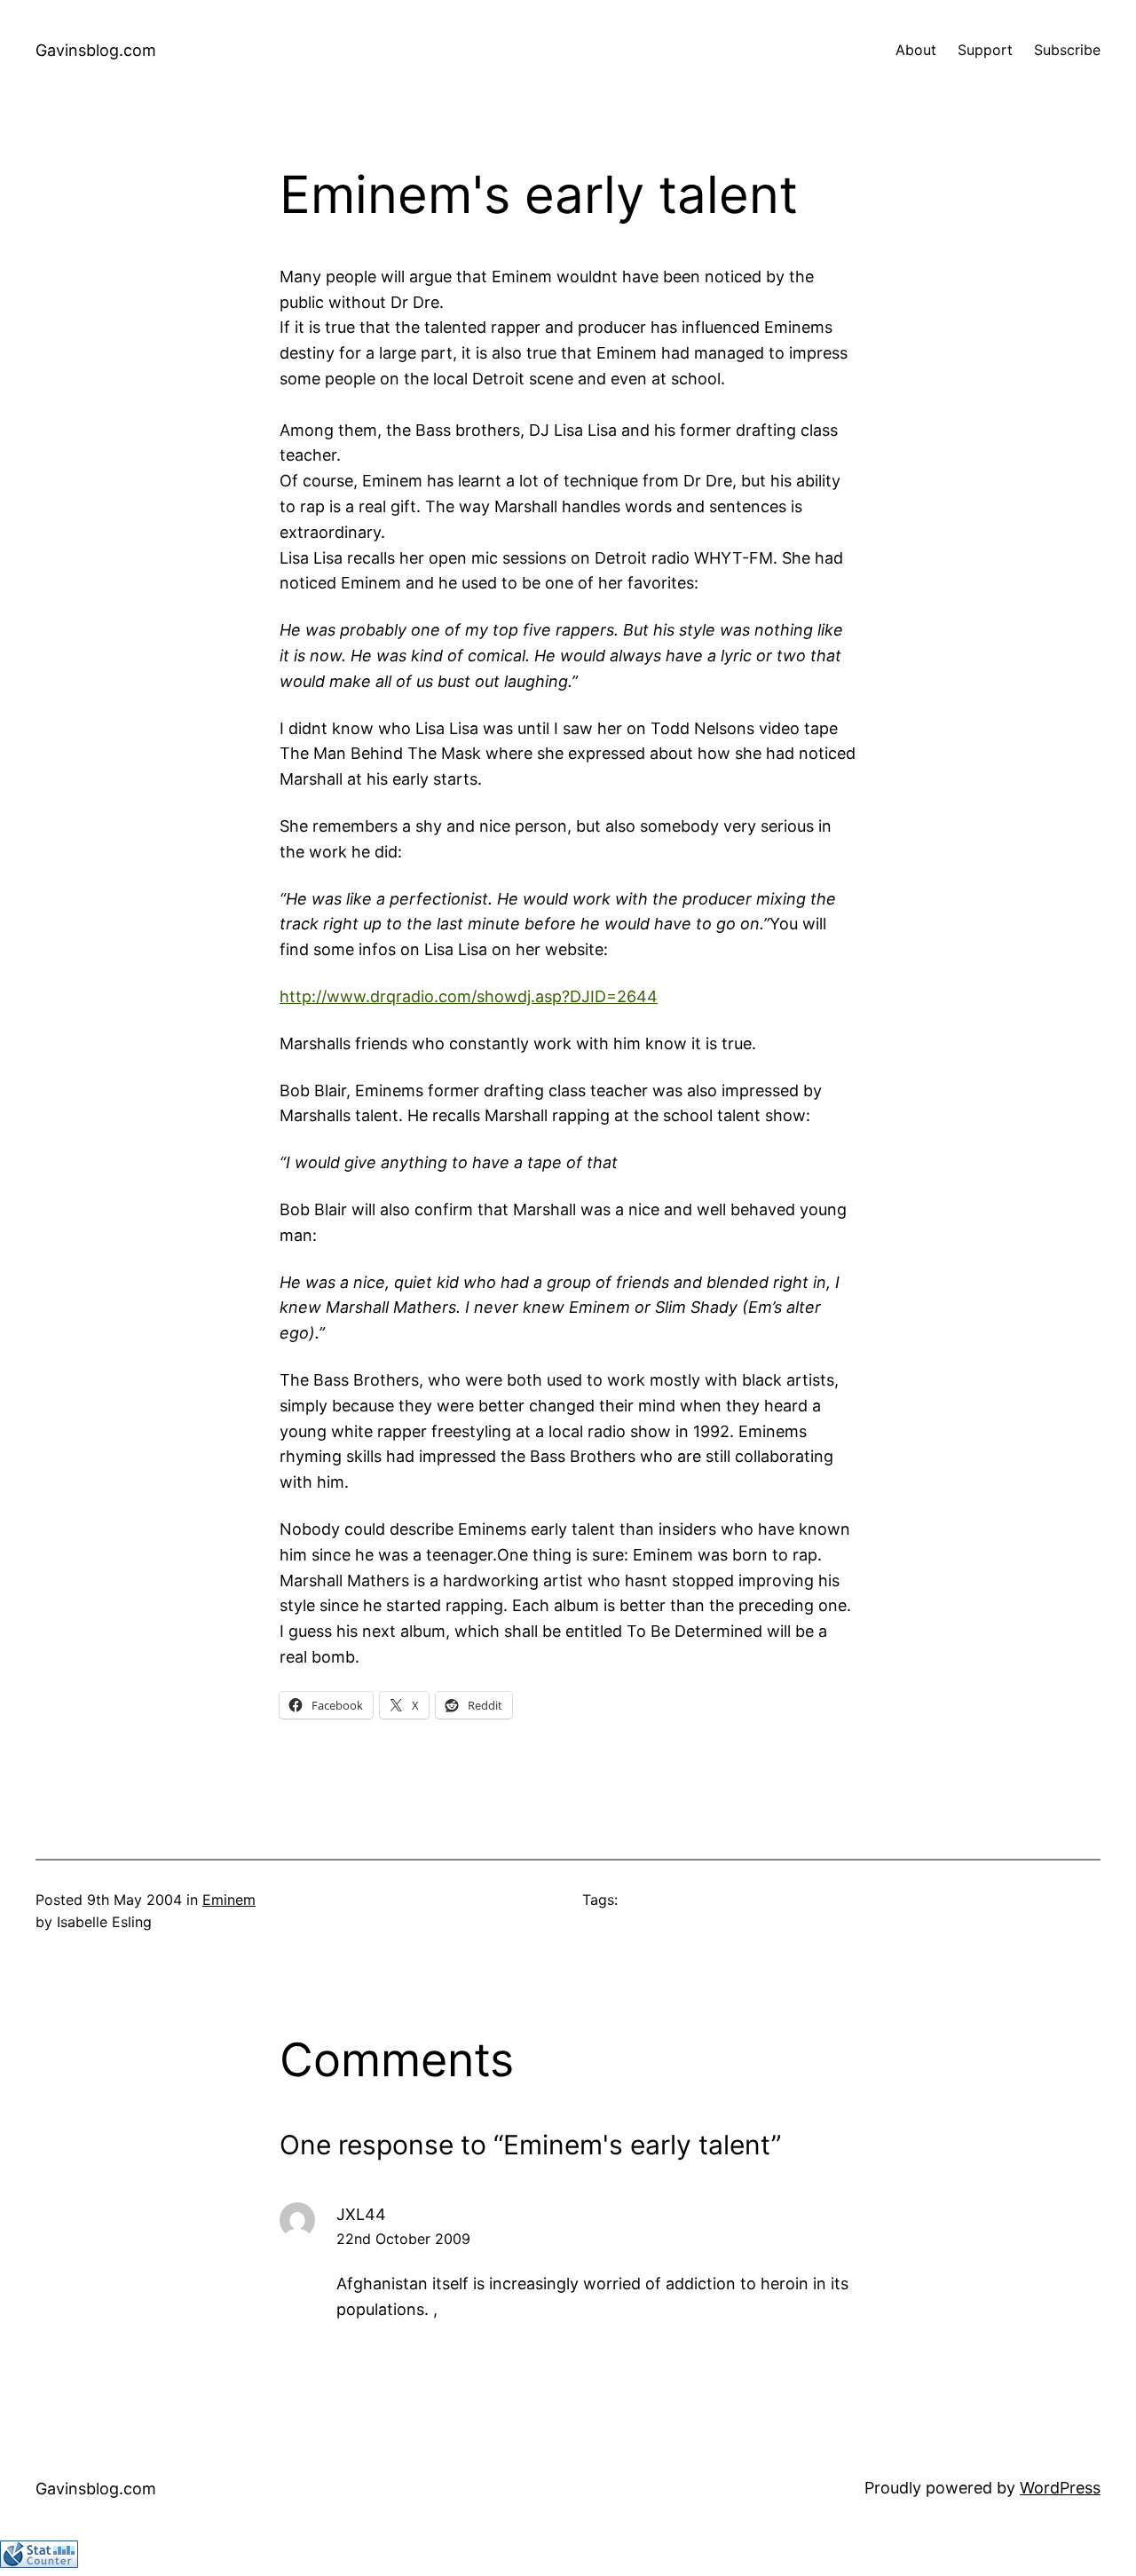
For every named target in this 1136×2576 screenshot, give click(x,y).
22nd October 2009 (403, 2239)
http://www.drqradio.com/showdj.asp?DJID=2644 (469, 996)
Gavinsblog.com (96, 50)
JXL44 (361, 2214)
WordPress (1060, 2488)
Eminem (229, 1900)
